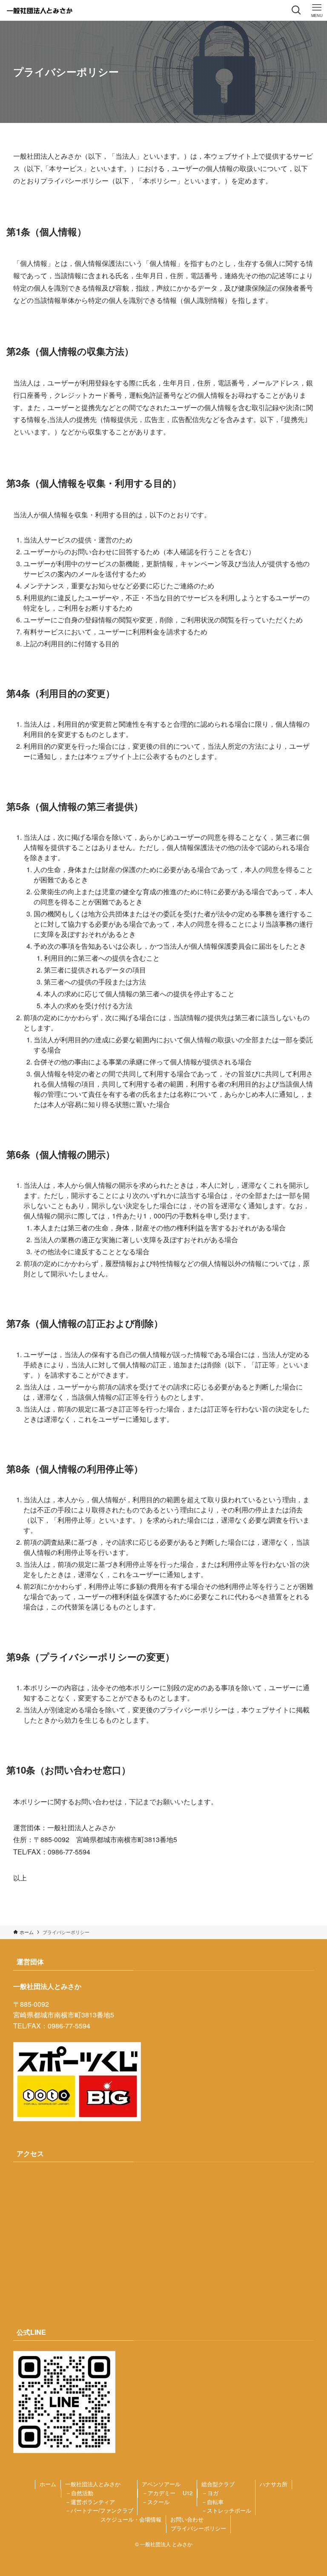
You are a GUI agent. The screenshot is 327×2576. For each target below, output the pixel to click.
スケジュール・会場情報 (131, 2519)
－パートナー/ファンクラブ (99, 2510)
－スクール (156, 2502)
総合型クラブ (218, 2484)
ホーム (48, 2484)
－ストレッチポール (226, 2510)
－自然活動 (79, 2493)
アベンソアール (161, 2484)
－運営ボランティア (90, 2502)
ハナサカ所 (274, 2484)
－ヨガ (210, 2493)
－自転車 (212, 2502)
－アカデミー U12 (167, 2493)
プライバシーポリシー (198, 2528)
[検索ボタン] (296, 10)
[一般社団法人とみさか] (40, 10)
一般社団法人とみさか (93, 2484)
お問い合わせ (187, 2519)
